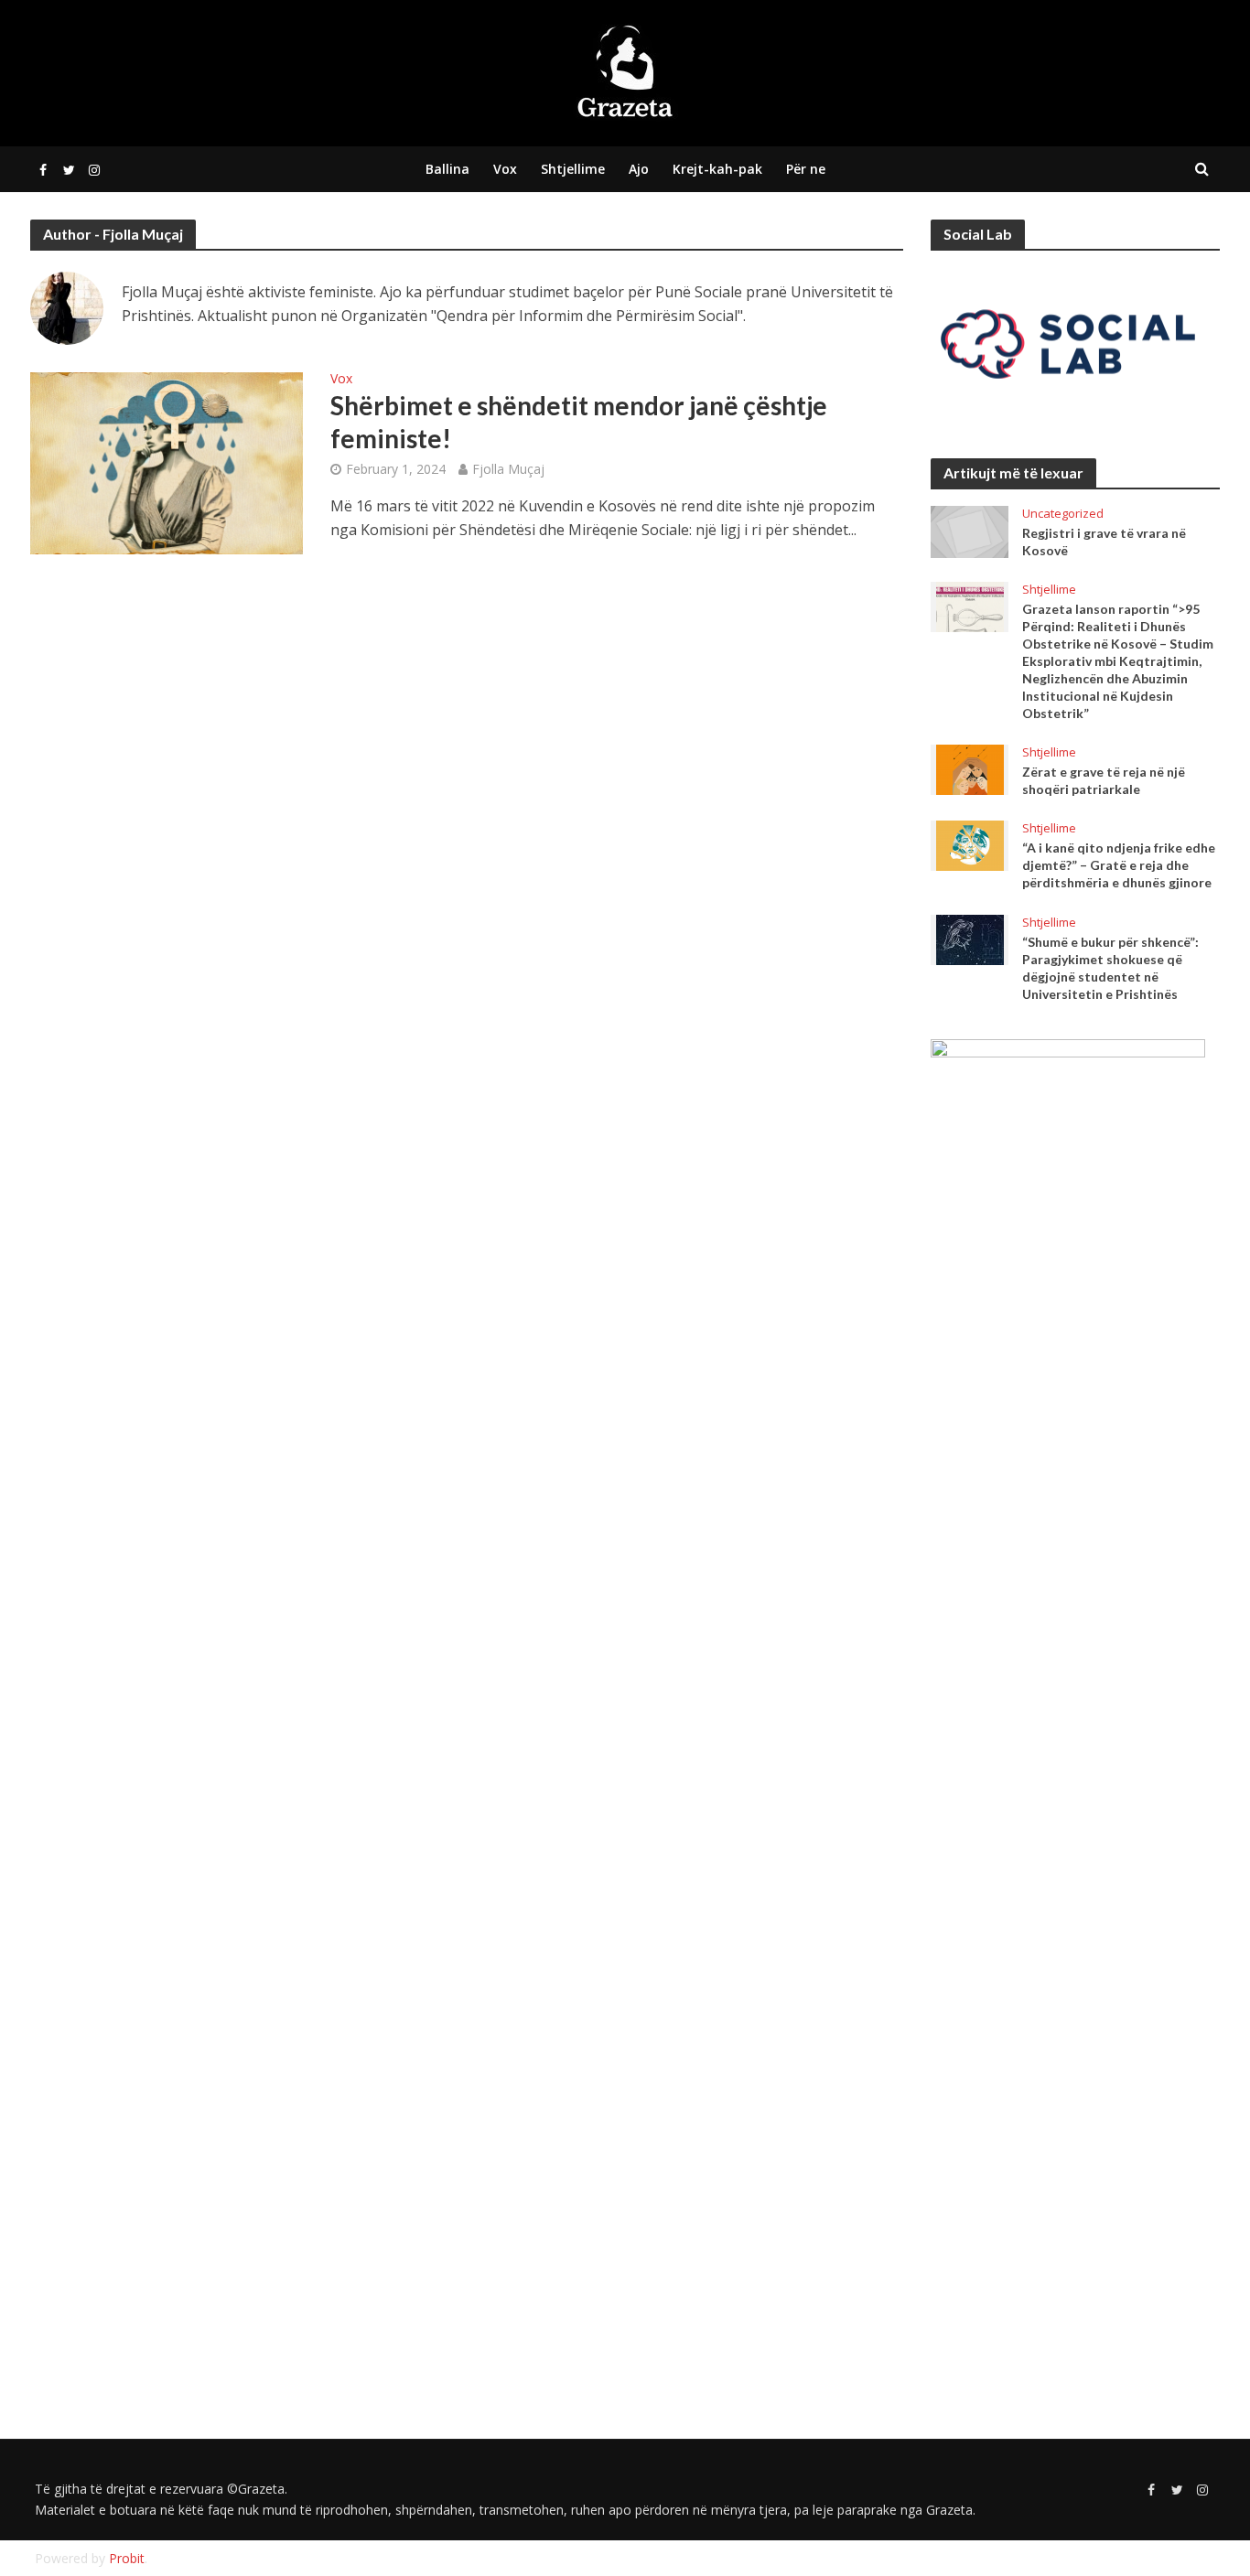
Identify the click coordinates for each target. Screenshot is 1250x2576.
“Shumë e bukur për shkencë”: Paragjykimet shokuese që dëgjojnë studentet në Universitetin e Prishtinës (1110, 968)
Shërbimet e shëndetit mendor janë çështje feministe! (579, 422)
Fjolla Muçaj (508, 469)
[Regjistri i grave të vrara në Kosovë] (970, 531)
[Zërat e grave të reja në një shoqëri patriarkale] (970, 768)
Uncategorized (1063, 514)
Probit (127, 2558)
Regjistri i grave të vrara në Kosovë (1104, 542)
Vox (505, 169)
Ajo (639, 169)
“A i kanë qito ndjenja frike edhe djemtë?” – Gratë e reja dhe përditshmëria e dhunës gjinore (1119, 865)
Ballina (447, 169)
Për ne (806, 169)
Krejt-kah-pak (717, 169)
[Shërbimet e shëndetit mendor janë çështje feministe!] (167, 462)
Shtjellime (573, 169)
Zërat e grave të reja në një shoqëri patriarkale (1104, 780)
